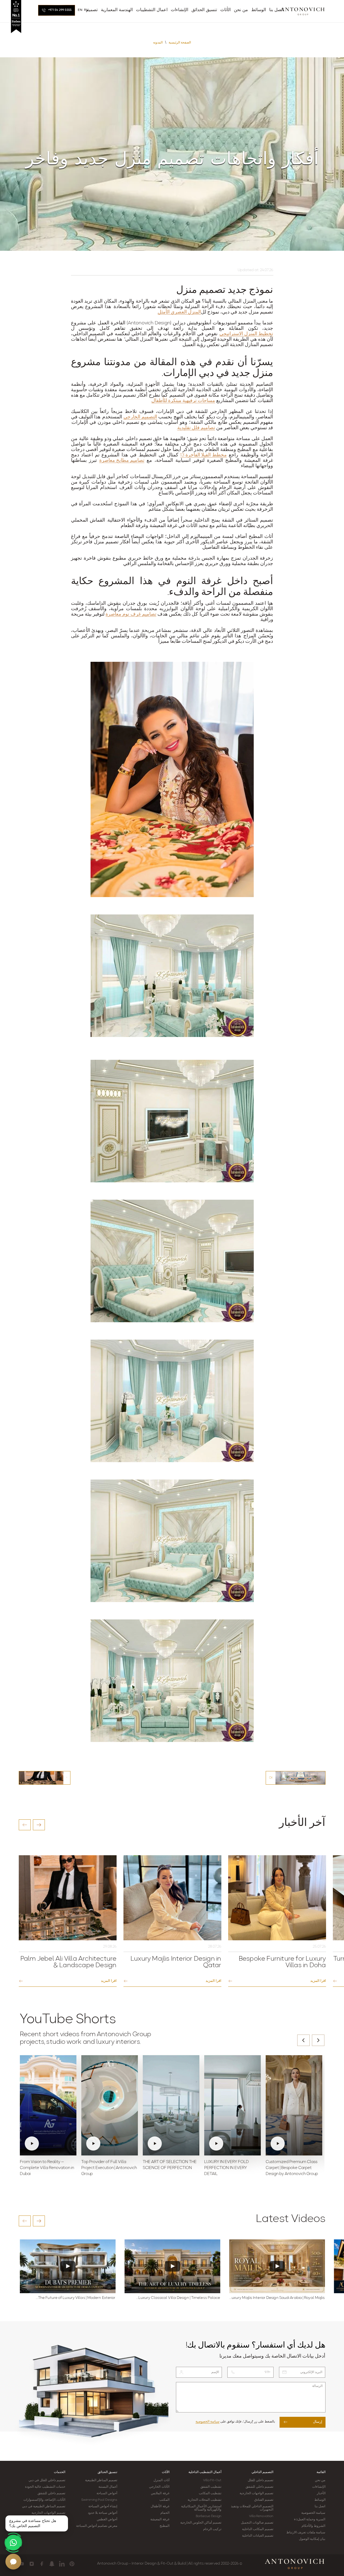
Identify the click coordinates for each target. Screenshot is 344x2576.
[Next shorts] (318, 2040)
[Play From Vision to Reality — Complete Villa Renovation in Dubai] (48, 2105)
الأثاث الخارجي (159, 2487)
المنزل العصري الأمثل (179, 312)
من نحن (320, 2480)
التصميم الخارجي (140, 417)
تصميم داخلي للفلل (261, 2480)
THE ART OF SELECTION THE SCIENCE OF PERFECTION (170, 2165)
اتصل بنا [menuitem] (276, 10)
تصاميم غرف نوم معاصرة (131, 615)
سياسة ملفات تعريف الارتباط (306, 2533)
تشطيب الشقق (211, 2487)
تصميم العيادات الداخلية (258, 2536)
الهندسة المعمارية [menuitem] (117, 10)
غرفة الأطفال (160, 2506)
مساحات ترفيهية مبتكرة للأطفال (183, 401)
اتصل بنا (320, 2506)
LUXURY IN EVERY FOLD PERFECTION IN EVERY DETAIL (227, 2168)
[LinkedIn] (62, 2564)
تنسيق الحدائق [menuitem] (204, 10)
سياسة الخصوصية (207, 2422)
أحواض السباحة (107, 2493)
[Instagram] (32, 2564)
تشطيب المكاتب (210, 2493)
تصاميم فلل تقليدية (196, 428)
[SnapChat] (52, 2564)
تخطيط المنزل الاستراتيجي (246, 334)
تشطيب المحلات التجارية (204, 2500)
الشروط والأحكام (313, 2526)
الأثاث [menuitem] (225, 10)
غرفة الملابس (160, 2493)
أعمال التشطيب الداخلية (205, 2472)
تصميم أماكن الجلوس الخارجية (201, 2523)
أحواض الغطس (107, 2519)
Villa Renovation (261, 2516)
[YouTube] (22, 2564)
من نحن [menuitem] (241, 10)
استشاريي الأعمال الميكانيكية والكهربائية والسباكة (201, 2508)
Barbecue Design (209, 2516)
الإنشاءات (319, 2487)
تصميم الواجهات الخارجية (256, 2493)
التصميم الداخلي (262, 2472)
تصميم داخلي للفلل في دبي (47, 2480)
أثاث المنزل (161, 2480)
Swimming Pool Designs (99, 2500)
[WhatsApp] (13, 2543)
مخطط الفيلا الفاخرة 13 (203, 455)
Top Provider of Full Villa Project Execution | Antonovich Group (109, 2168)
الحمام (165, 2513)
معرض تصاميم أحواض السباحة (97, 2526)
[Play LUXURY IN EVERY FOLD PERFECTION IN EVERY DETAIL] (233, 2105)
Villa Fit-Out (212, 2480)
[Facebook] (42, 2564)
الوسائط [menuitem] (259, 10)
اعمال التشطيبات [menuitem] (152, 10)
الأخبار (321, 2493)
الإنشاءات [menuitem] (179, 10)
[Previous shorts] (303, 2040)
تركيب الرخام (212, 2529)
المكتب (164, 2500)
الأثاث (166, 2472)
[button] (25, 1825)
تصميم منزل (201, 290)
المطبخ (165, 2526)
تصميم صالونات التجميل (257, 2523)
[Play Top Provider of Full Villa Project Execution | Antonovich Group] (110, 2105)
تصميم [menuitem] (92, 10)
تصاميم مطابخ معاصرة (122, 461)
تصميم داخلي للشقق (259, 2487)
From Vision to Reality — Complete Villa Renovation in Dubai (47, 2168)
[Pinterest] (72, 2564)
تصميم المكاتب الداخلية (258, 2529)
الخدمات (60, 2472)
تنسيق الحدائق (107, 2472)
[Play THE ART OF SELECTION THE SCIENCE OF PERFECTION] (171, 2105)
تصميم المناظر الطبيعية (101, 2480)
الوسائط (320, 2500)
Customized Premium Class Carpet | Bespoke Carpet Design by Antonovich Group (292, 2168)
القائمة (321, 2472)
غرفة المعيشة (160, 2519)
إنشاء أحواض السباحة (103, 2506)
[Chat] (13, 2562)
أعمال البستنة (108, 2487)
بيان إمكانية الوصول (312, 2539)
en (80, 10)
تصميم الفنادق (264, 2500)
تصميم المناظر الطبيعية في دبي (44, 2506)
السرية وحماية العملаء (310, 2519)
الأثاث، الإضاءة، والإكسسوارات (44, 2500)
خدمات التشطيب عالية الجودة (45, 2487)
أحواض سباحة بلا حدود (103, 2513)
